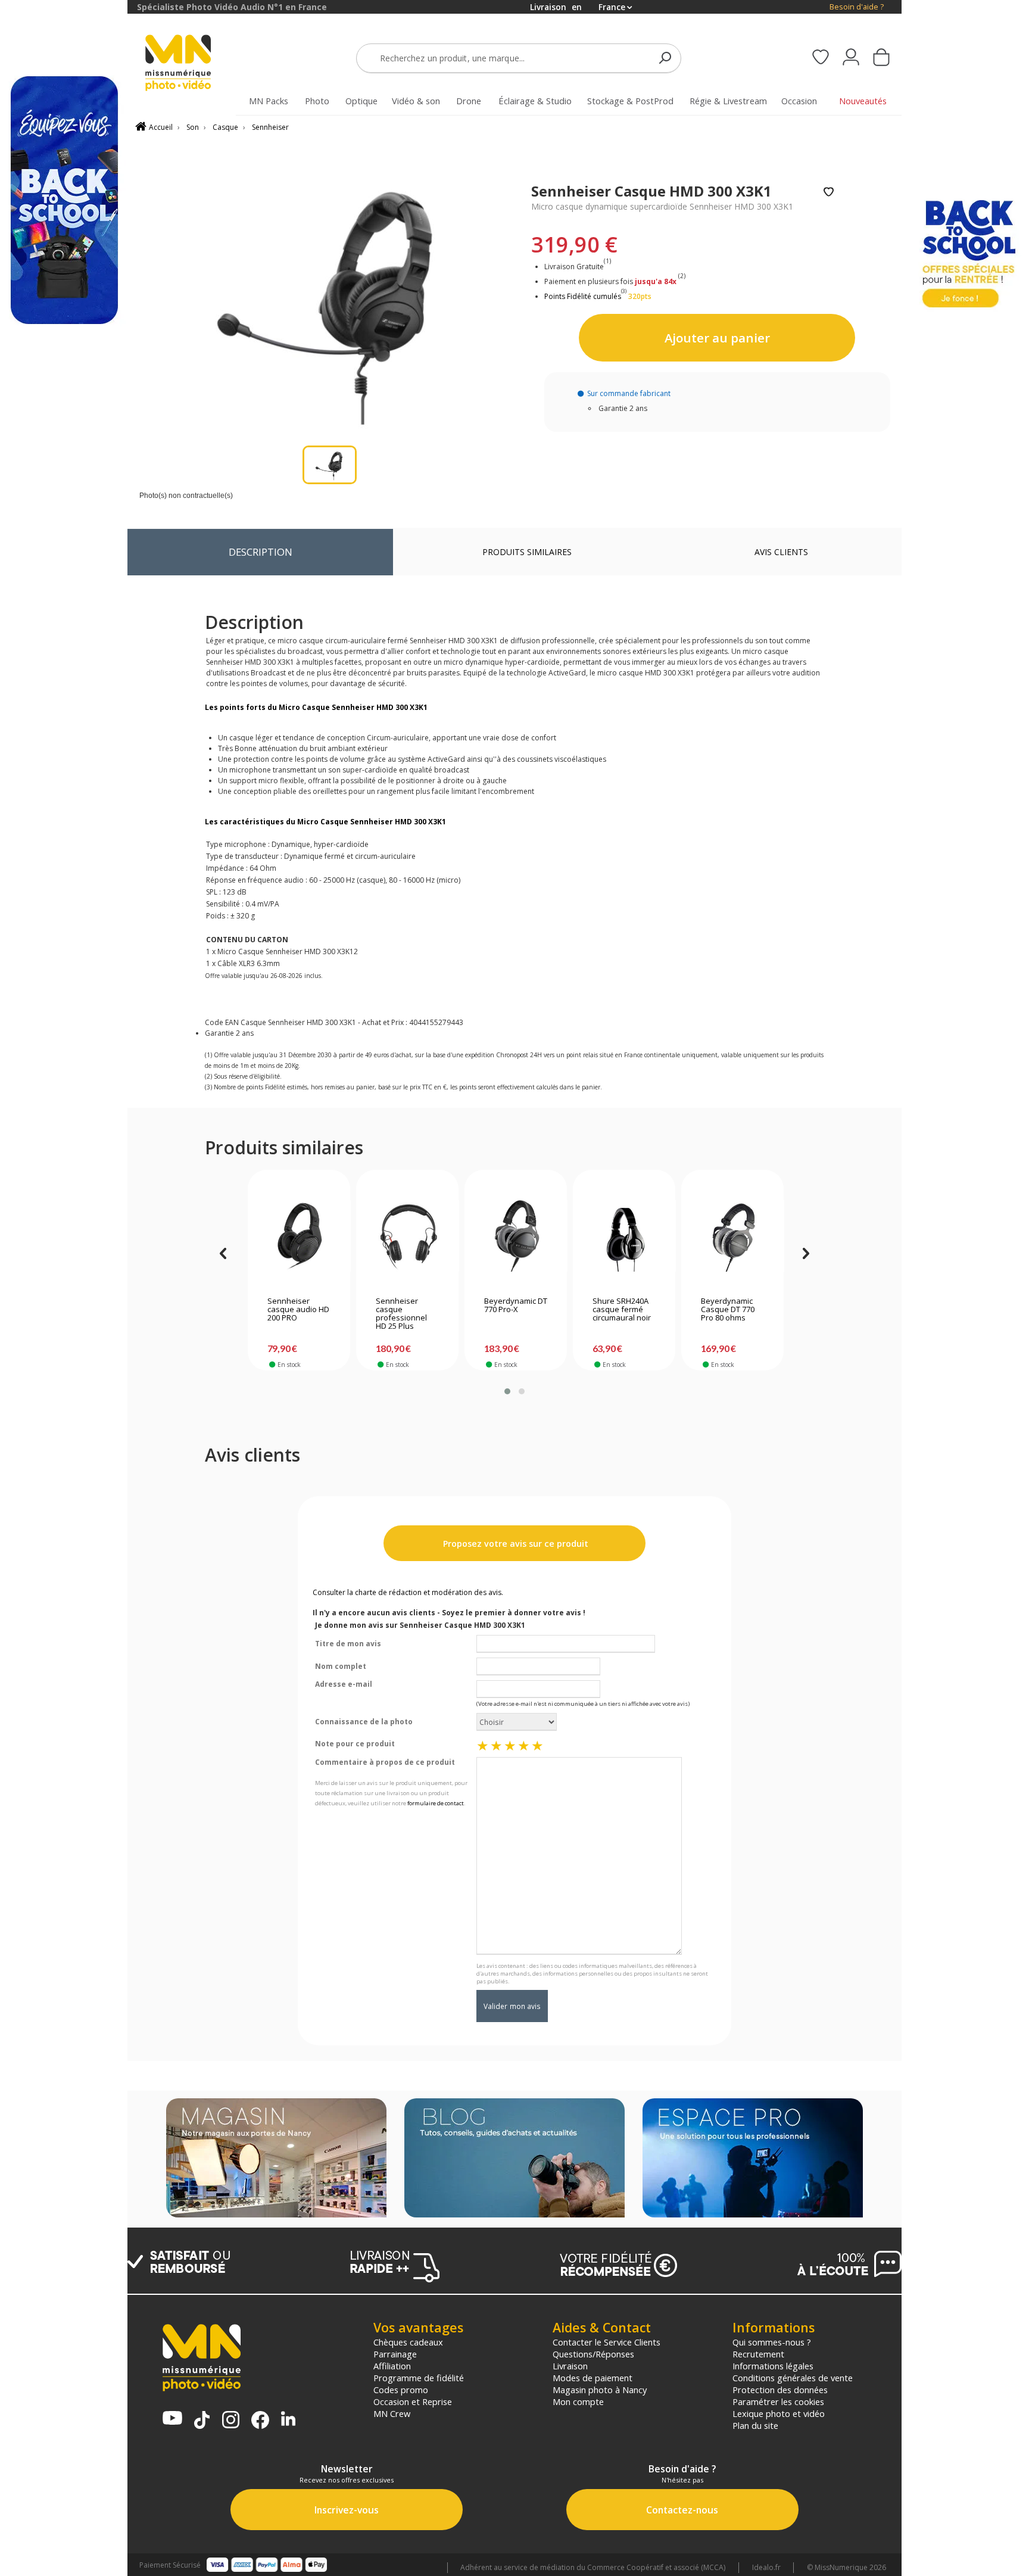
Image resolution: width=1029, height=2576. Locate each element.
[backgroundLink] (64, 1288)
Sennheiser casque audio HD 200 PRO (298, 1310)
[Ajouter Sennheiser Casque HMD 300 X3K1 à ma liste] (829, 193)
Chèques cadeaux (408, 2342)
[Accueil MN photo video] (192, 64)
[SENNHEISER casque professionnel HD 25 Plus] (408, 1236)
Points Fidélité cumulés (583, 296)
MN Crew (392, 2413)
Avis (781, 552)
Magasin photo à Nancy (600, 2390)
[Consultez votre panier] (881, 58)
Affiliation (392, 2366)
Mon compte (578, 2401)
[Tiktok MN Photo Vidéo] (202, 2421)
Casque (225, 127)
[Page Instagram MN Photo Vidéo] (231, 2421)
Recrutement (758, 2354)
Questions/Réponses (593, 2354)
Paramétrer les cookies (778, 2401)
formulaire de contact (436, 1803)
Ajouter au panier (717, 338)
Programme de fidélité (419, 2378)
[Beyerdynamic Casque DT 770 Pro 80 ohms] (733, 1236)
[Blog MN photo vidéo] (514, 2159)
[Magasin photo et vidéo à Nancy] (276, 2159)
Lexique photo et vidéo (779, 2413)
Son (193, 127)
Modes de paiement (593, 2378)
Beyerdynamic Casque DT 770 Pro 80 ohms (728, 1310)
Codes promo (401, 2390)
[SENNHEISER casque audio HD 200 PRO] (299, 1236)
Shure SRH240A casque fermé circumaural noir (622, 1310)
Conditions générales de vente (793, 2378)
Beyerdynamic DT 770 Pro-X (516, 1306)
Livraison (570, 2366)
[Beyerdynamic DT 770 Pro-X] (516, 1236)
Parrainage (395, 2354)
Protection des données (780, 2390)
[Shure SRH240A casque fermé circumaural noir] (624, 1236)
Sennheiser (270, 127)
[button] (507, 1391)
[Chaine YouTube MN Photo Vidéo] (172, 2419)
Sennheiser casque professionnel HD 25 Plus (401, 1314)
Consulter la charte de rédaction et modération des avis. (408, 1592)
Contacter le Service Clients (607, 2342)
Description (261, 552)
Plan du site (755, 2425)
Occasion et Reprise (413, 2401)
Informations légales (773, 2366)
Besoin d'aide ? (857, 7)
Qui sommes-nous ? (772, 2342)
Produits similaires (527, 552)
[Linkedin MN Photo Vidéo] (288, 2420)
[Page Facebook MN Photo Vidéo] (260, 2421)
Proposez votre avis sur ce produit (514, 1544)
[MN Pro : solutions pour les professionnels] (753, 2159)
